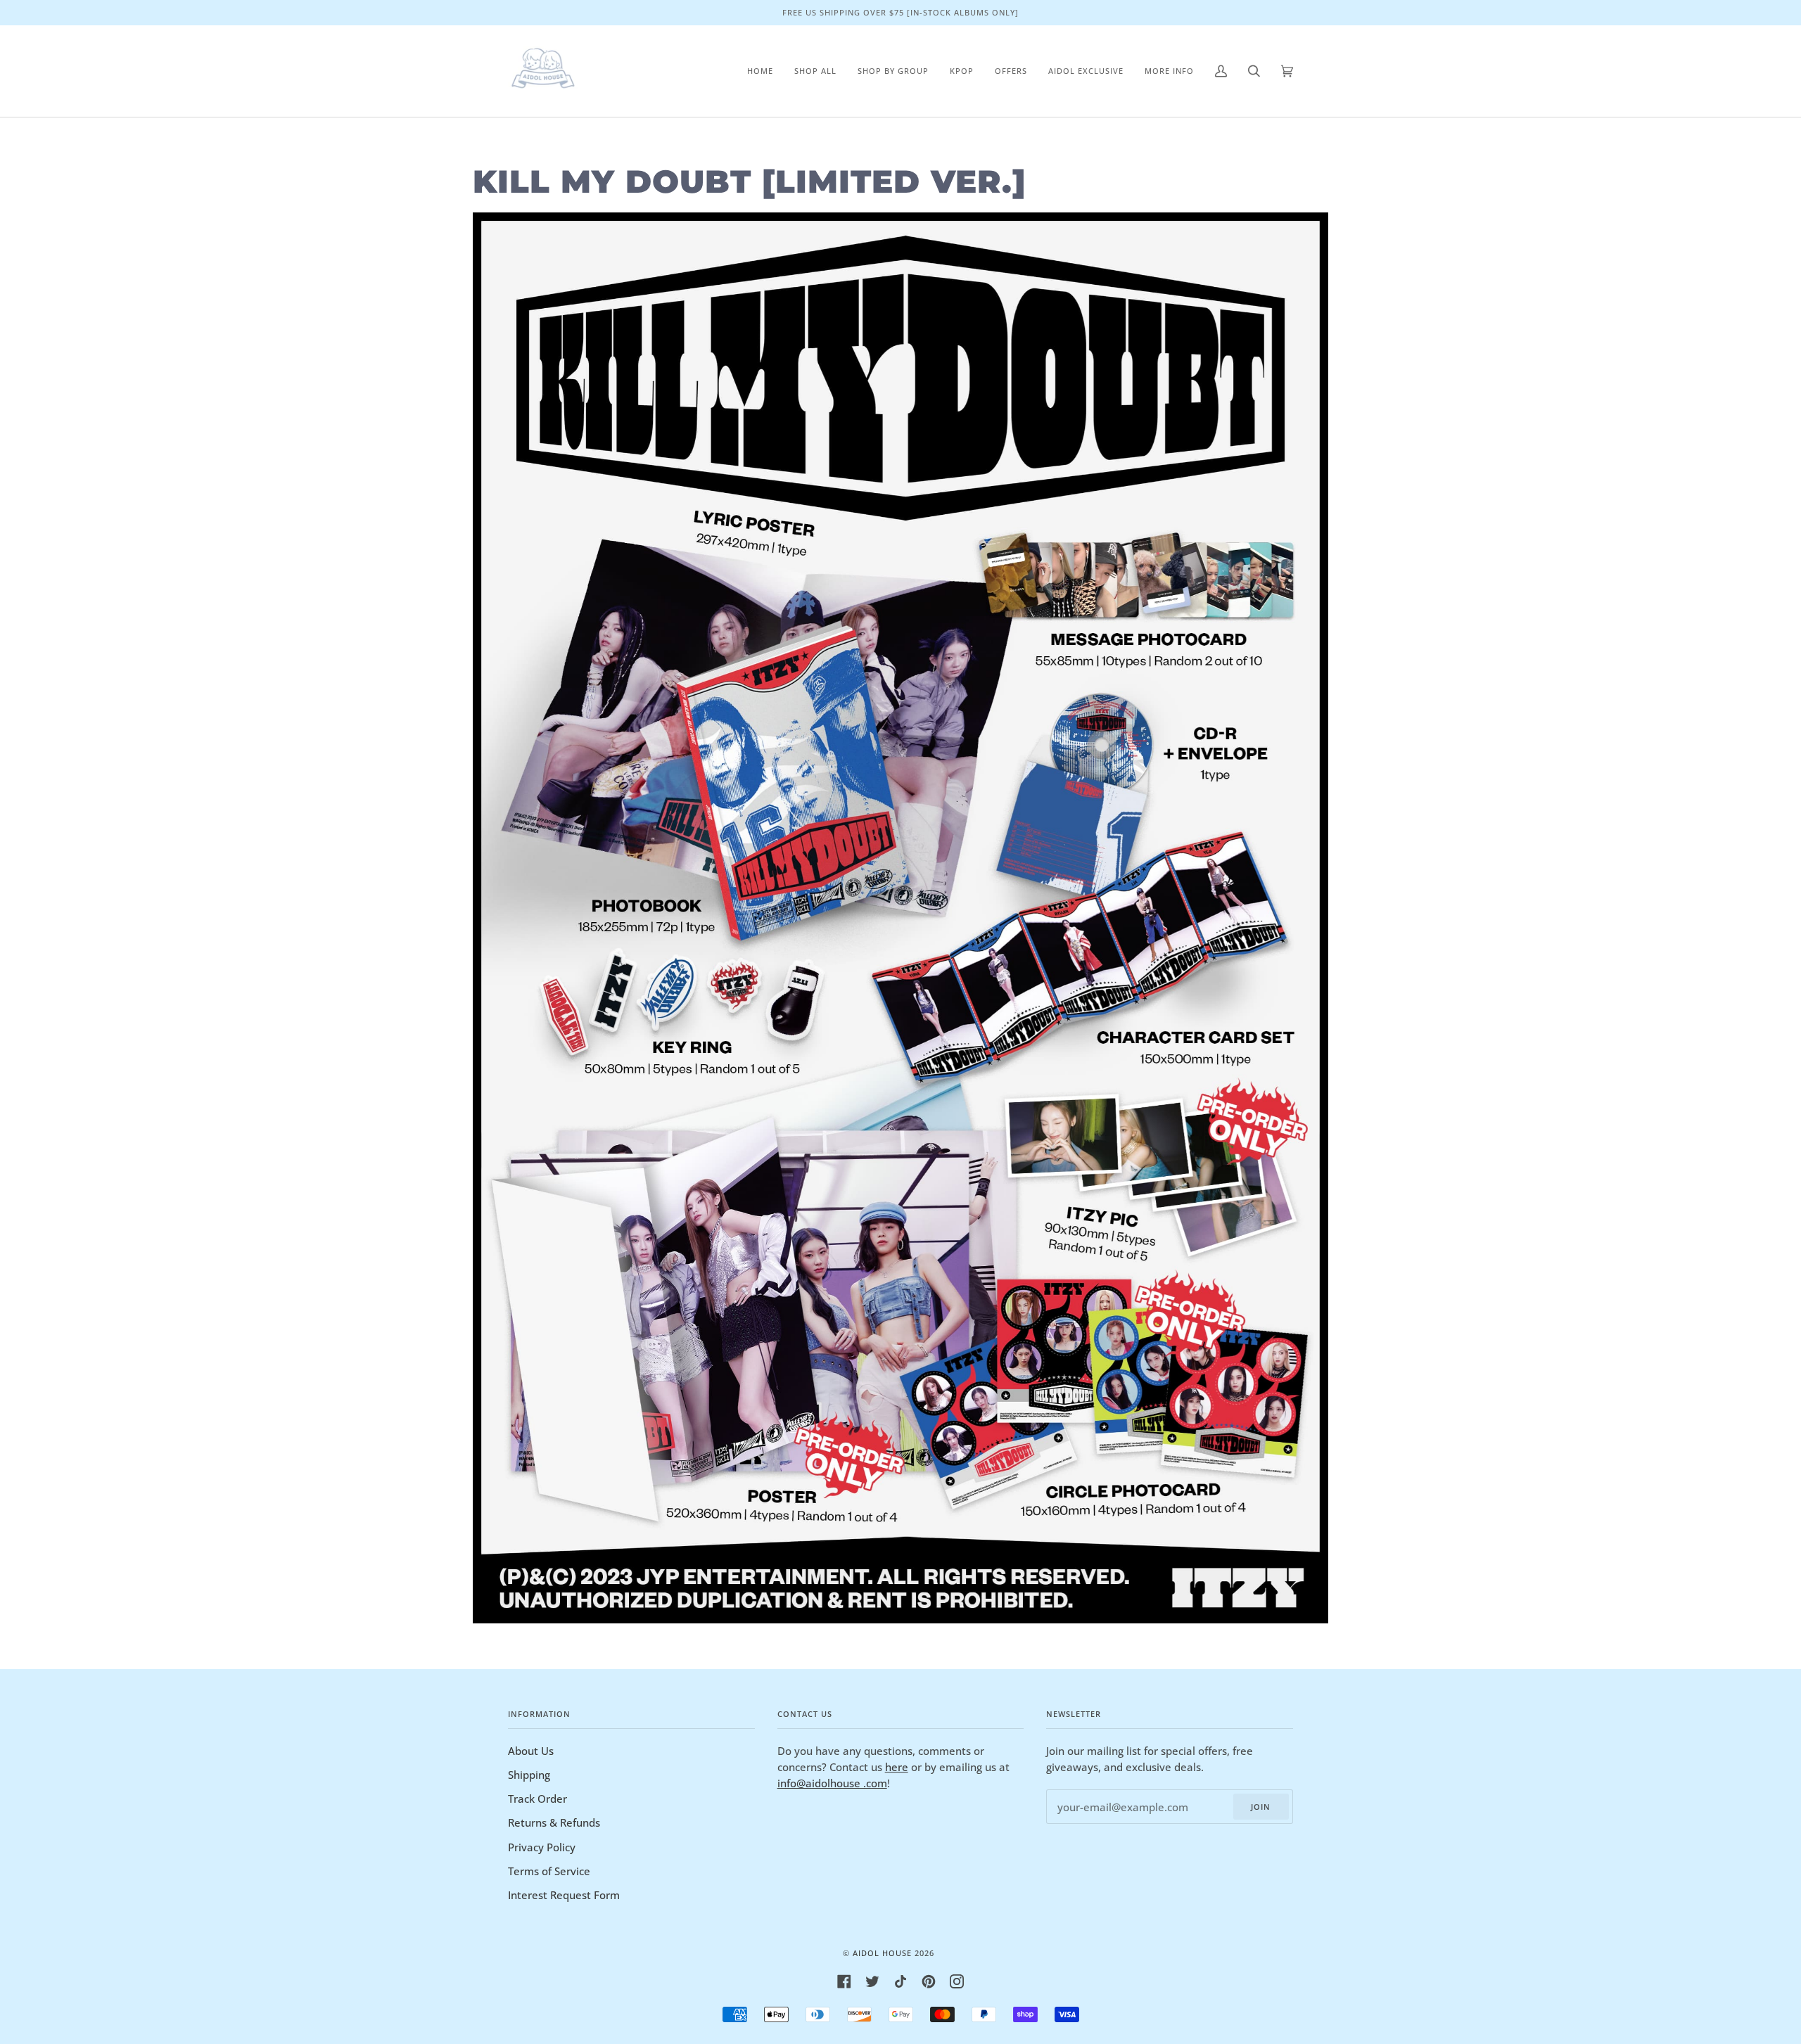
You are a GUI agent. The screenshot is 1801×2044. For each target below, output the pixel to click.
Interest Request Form (564, 1895)
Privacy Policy (542, 1847)
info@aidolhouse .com (832, 1783)
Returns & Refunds (554, 1822)
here (897, 1767)
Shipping (529, 1775)
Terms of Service (549, 1871)
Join (1261, 1807)
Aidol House (882, 1953)
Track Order (537, 1799)
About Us (531, 1751)
